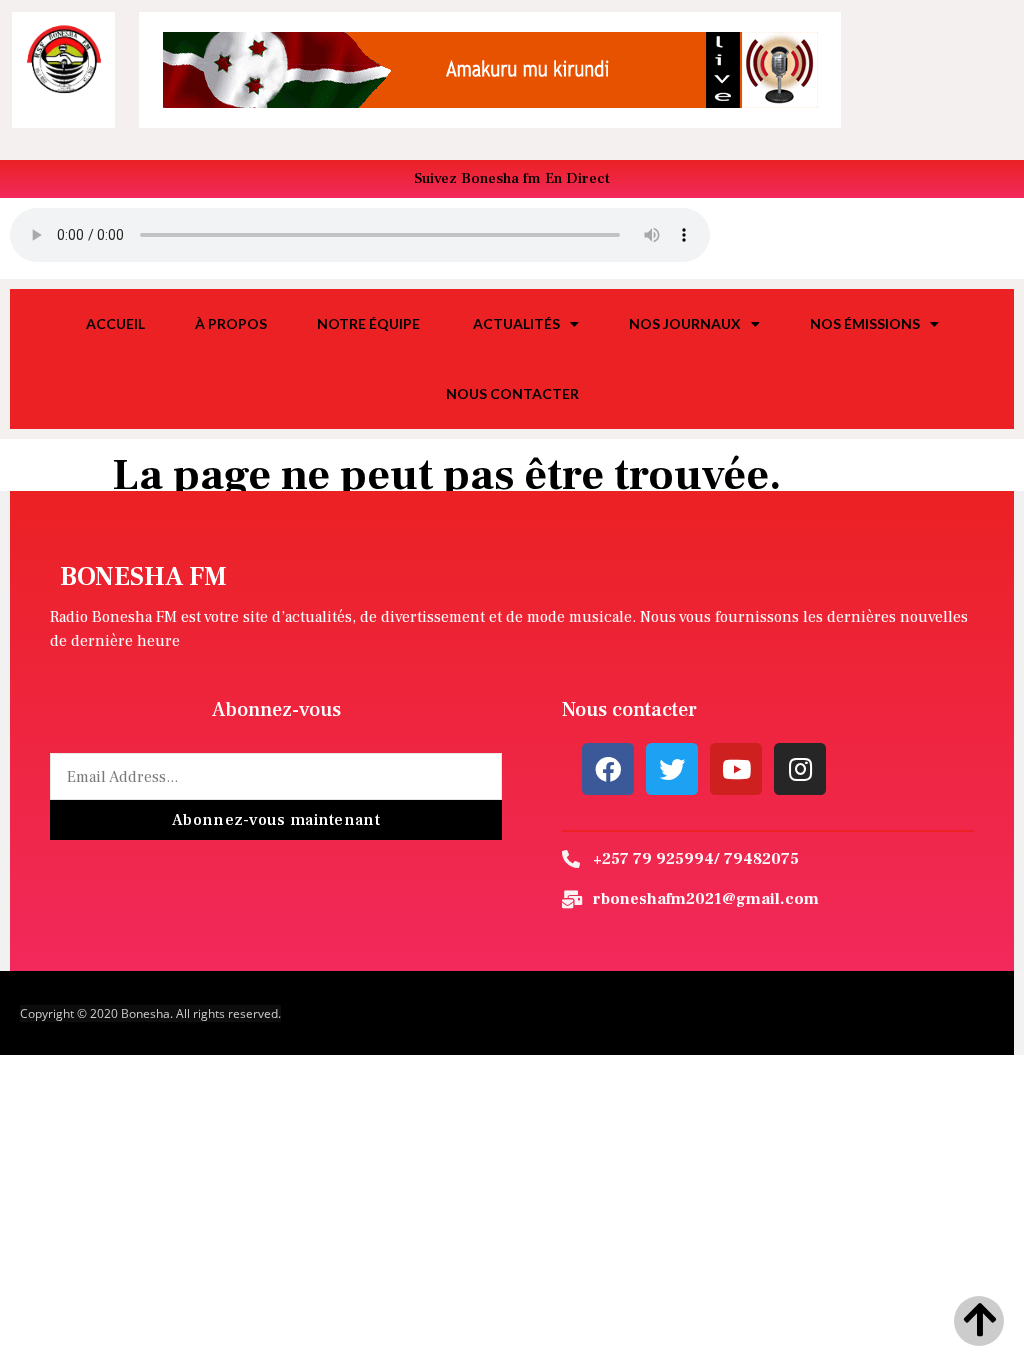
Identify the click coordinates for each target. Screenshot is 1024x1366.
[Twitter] (672, 769)
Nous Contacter (512, 393)
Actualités (516, 323)
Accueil (115, 323)
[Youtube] (736, 769)
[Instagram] (800, 769)
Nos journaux (685, 323)
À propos (231, 323)
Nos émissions (865, 323)
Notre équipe (370, 323)
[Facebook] (608, 769)
